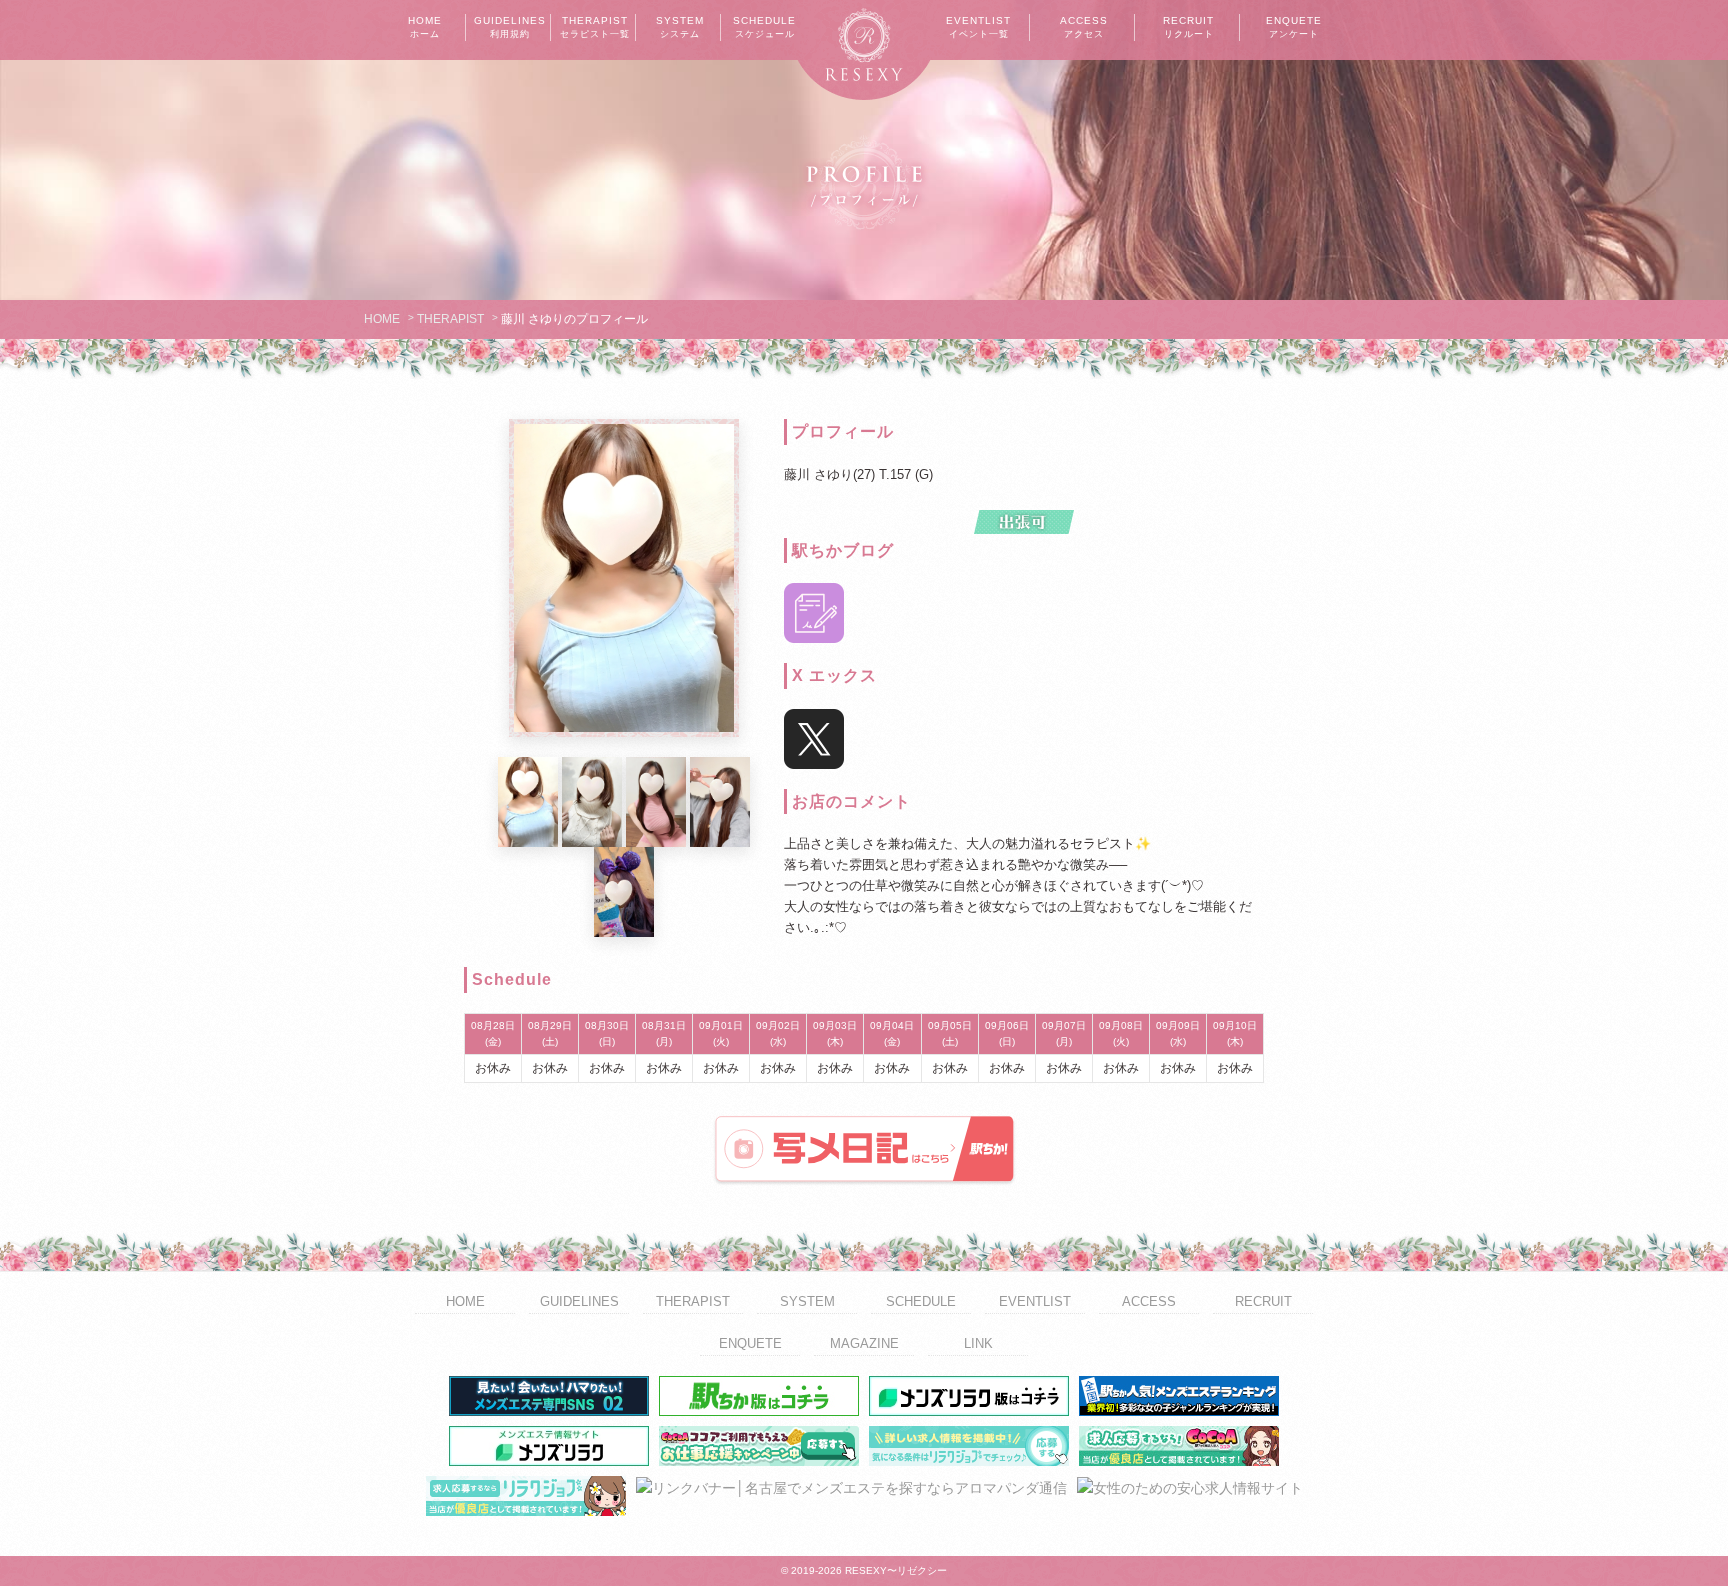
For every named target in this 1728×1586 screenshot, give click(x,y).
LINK (978, 1343)
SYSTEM (680, 27)
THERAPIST (595, 27)
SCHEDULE (764, 27)
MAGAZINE (864, 1343)
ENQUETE (1294, 27)
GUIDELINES (510, 27)
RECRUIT (1188, 27)
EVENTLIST (978, 27)
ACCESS (1084, 27)
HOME (425, 27)
